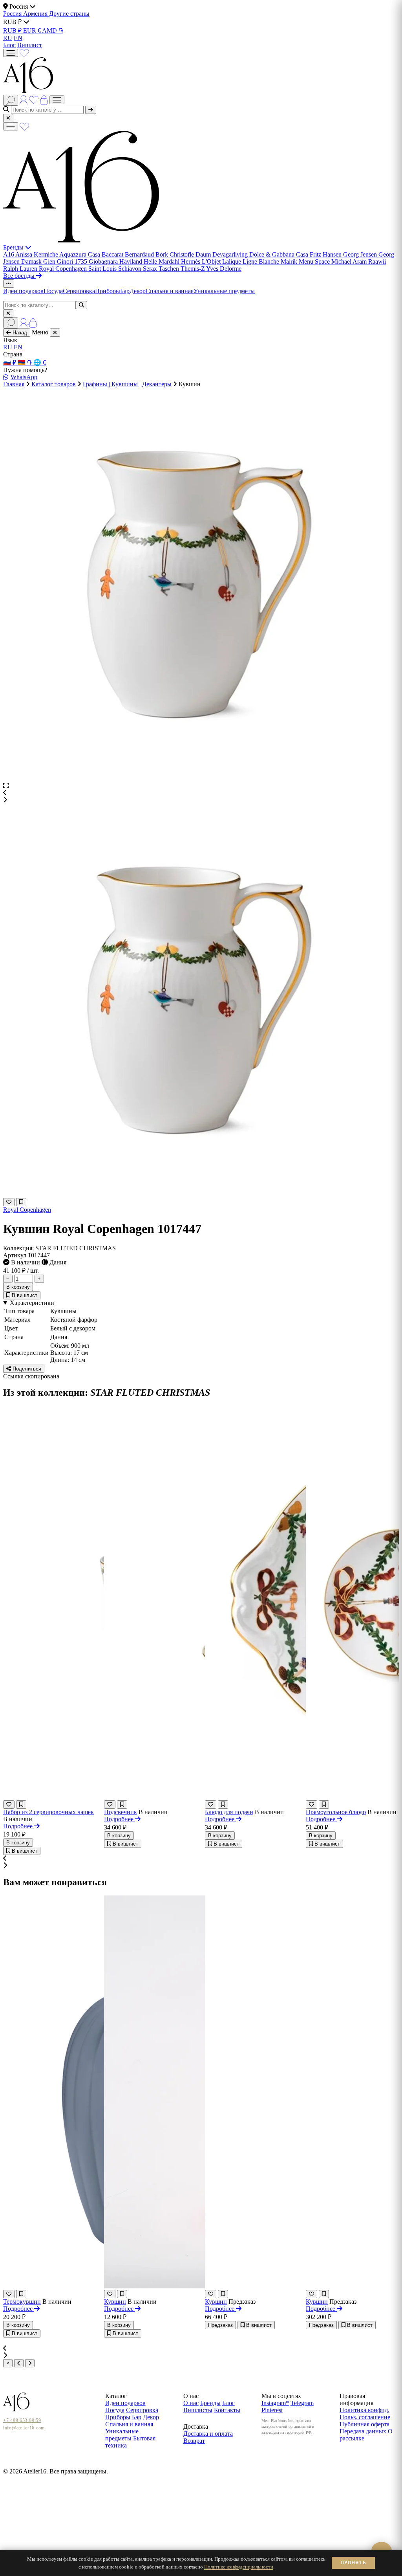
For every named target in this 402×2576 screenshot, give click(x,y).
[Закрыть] (8, 118)
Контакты (227, 2410)
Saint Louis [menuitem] (103, 269)
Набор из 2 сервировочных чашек (48, 1812)
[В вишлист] (21, 1202)
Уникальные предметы (224, 291)
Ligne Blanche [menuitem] (262, 261)
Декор (138, 291)
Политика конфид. (365, 2410)
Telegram (302, 2403)
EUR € (33, 30)
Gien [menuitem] (50, 261)
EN (18, 38)
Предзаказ (220, 2325)
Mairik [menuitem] (290, 261)
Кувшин (115, 2302)
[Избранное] (24, 52)
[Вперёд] (30, 2363)
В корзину (18, 1287)
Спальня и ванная (170, 291)
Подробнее (19, 1826)
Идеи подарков (23, 291)
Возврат (194, 2441)
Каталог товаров (54, 384)
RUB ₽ (13, 30)
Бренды (14, 247)
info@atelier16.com (24, 2428)
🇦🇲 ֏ (26, 362)
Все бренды (20, 276)
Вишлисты (198, 2410)
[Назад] (19, 2363)
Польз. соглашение (365, 2417)
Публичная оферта (365, 2424)
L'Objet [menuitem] (212, 261)
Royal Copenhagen (27, 1210)
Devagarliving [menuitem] (231, 254)
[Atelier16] (81, 240)
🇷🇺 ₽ (10, 362)
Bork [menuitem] (163, 254)
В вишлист (24, 1295)
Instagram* (275, 2403)
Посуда (53, 291)
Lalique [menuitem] (232, 261)
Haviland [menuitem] (132, 261)
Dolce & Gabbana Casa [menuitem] (280, 254)
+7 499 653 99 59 (22, 2420)
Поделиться (26, 1369)
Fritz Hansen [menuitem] (326, 254)
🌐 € (40, 362)
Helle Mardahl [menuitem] (162, 261)
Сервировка (79, 291)
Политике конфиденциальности (239, 2567)
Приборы (108, 291)
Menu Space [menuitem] (315, 261)
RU (8, 38)
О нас (191, 2403)
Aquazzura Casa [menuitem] (80, 254)
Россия (13, 14)
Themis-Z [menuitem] (193, 269)
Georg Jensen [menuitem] (361, 254)
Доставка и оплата (208, 2434)
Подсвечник (121, 1812)
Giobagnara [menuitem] (104, 261)
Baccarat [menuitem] (113, 254)
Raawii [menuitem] (377, 261)
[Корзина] (45, 99)
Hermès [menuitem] (191, 261)
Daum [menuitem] (204, 254)
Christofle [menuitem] (183, 254)
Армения (36, 14)
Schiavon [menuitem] (131, 269)
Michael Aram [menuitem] (350, 261)
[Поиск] (11, 100)
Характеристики (32, 1303)
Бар (125, 291)
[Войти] (24, 99)
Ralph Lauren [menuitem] (21, 269)
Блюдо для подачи (229, 1812)
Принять (353, 2563)
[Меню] (11, 53)
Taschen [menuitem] (170, 269)
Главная (14, 384)
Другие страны (69, 14)
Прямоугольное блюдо (336, 1812)
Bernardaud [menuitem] (140, 254)
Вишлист (30, 45)
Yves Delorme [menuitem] (224, 269)
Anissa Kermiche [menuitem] (37, 254)
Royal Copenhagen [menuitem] (64, 269)
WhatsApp (24, 377)
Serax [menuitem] (151, 269)
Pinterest (272, 2410)
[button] (201, 793)
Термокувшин (22, 2302)
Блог (9, 45)
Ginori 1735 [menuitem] (73, 261)
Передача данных (363, 2431)
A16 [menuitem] (9, 254)
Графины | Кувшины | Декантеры (127, 384)
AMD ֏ (53, 30)
